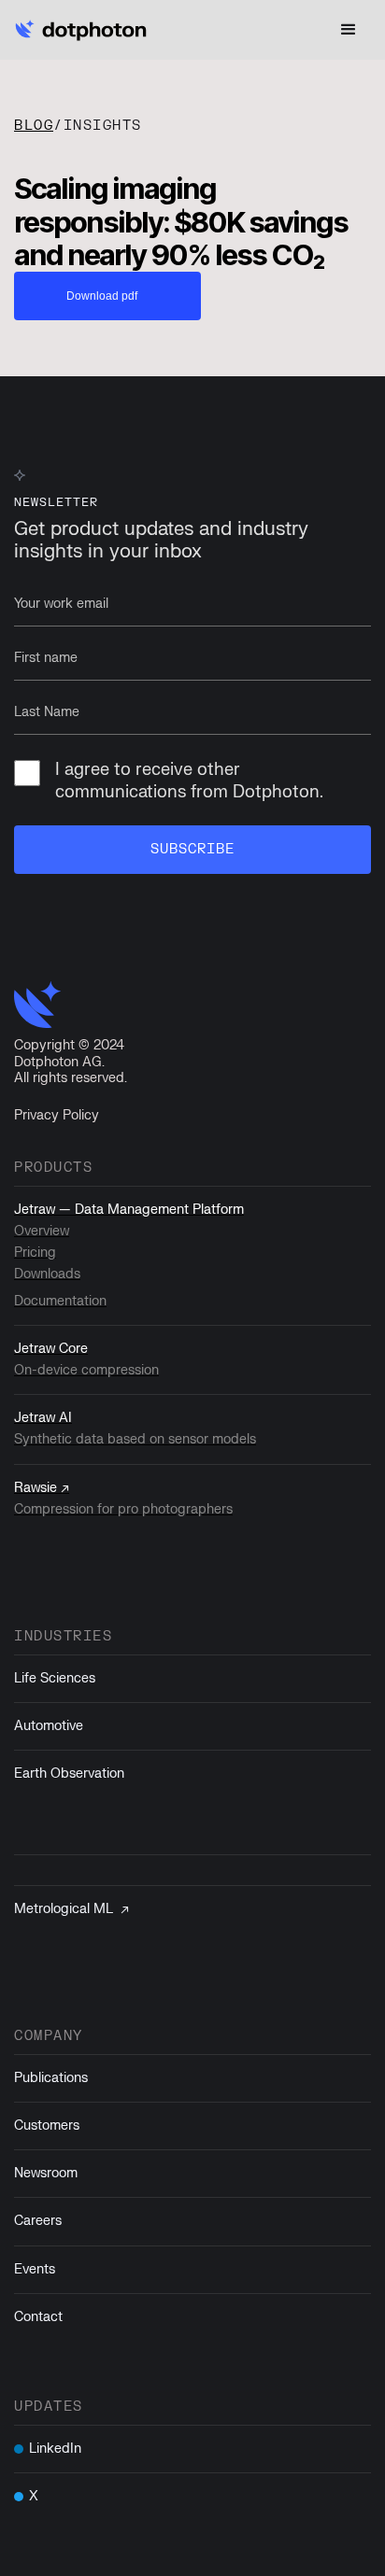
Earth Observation (69, 1774)
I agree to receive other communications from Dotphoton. (189, 781)
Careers (38, 2221)
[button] (349, 30)
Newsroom (46, 2173)
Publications (51, 2078)
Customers (47, 2126)
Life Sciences (55, 1678)
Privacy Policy (57, 1115)
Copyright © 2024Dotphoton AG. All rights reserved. (71, 1062)
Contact (38, 2317)
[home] (84, 30)
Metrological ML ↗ (71, 1909)
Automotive (49, 1726)
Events (35, 2269)
